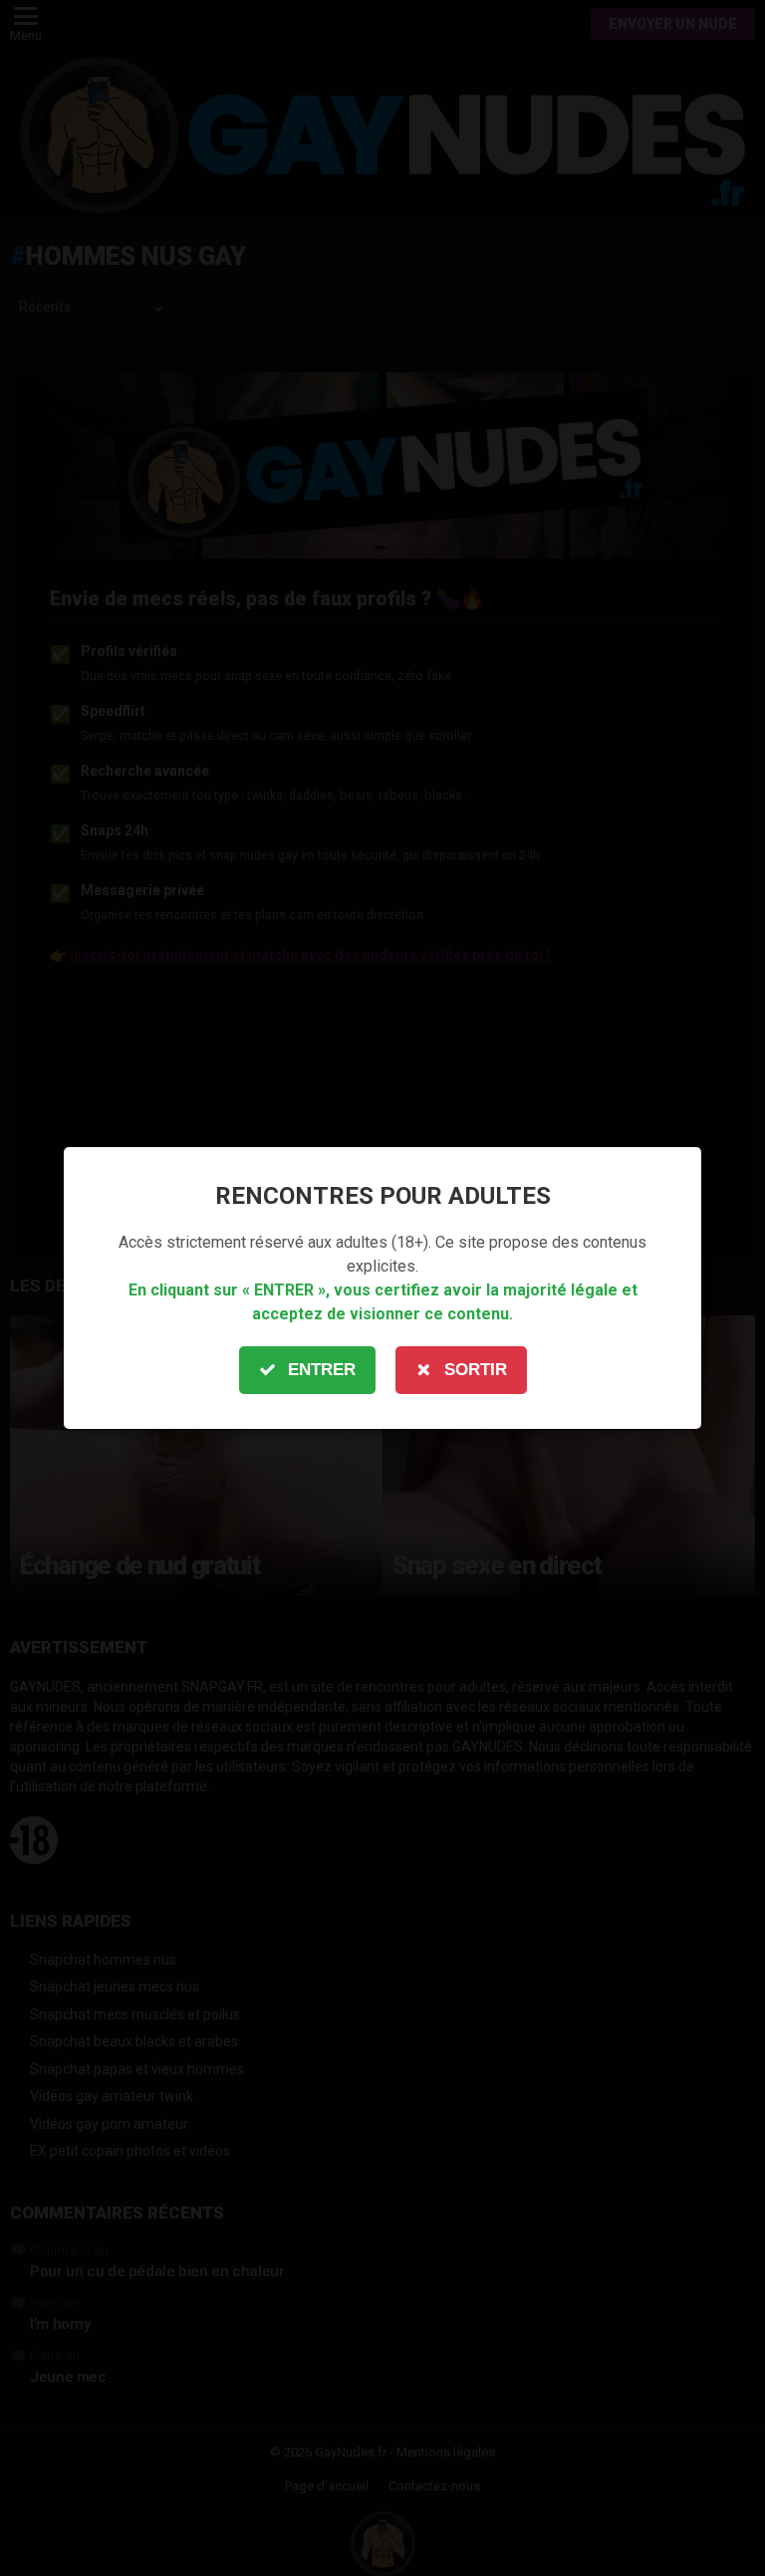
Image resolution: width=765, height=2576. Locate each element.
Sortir (476, 1370)
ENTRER (322, 1370)
